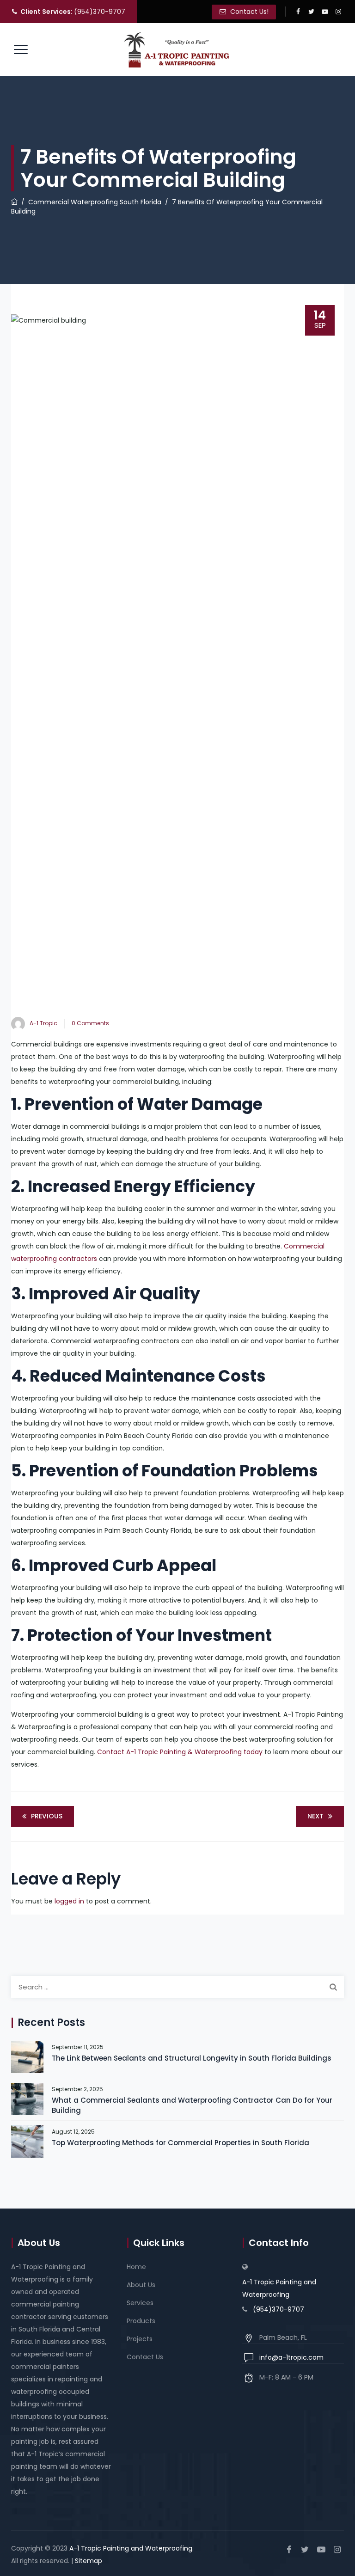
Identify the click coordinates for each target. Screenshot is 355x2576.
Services (140, 2303)
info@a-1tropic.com (291, 2357)
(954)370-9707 (73, 12)
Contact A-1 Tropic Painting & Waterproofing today (180, 1752)
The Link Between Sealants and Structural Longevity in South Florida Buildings (192, 2058)
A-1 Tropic (43, 1023)
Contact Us (145, 2357)
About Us (141, 2285)
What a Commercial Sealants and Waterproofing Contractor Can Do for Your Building (192, 2105)
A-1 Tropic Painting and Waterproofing (279, 2288)
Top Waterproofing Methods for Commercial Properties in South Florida (181, 2143)
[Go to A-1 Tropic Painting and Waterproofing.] (14, 202)
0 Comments (90, 1023)
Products (141, 2321)
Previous (47, 1816)
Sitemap (89, 2561)
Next (315, 1816)
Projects (140, 2339)
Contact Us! (248, 12)
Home (136, 2267)
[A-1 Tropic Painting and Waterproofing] (177, 50)
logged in (69, 1901)
